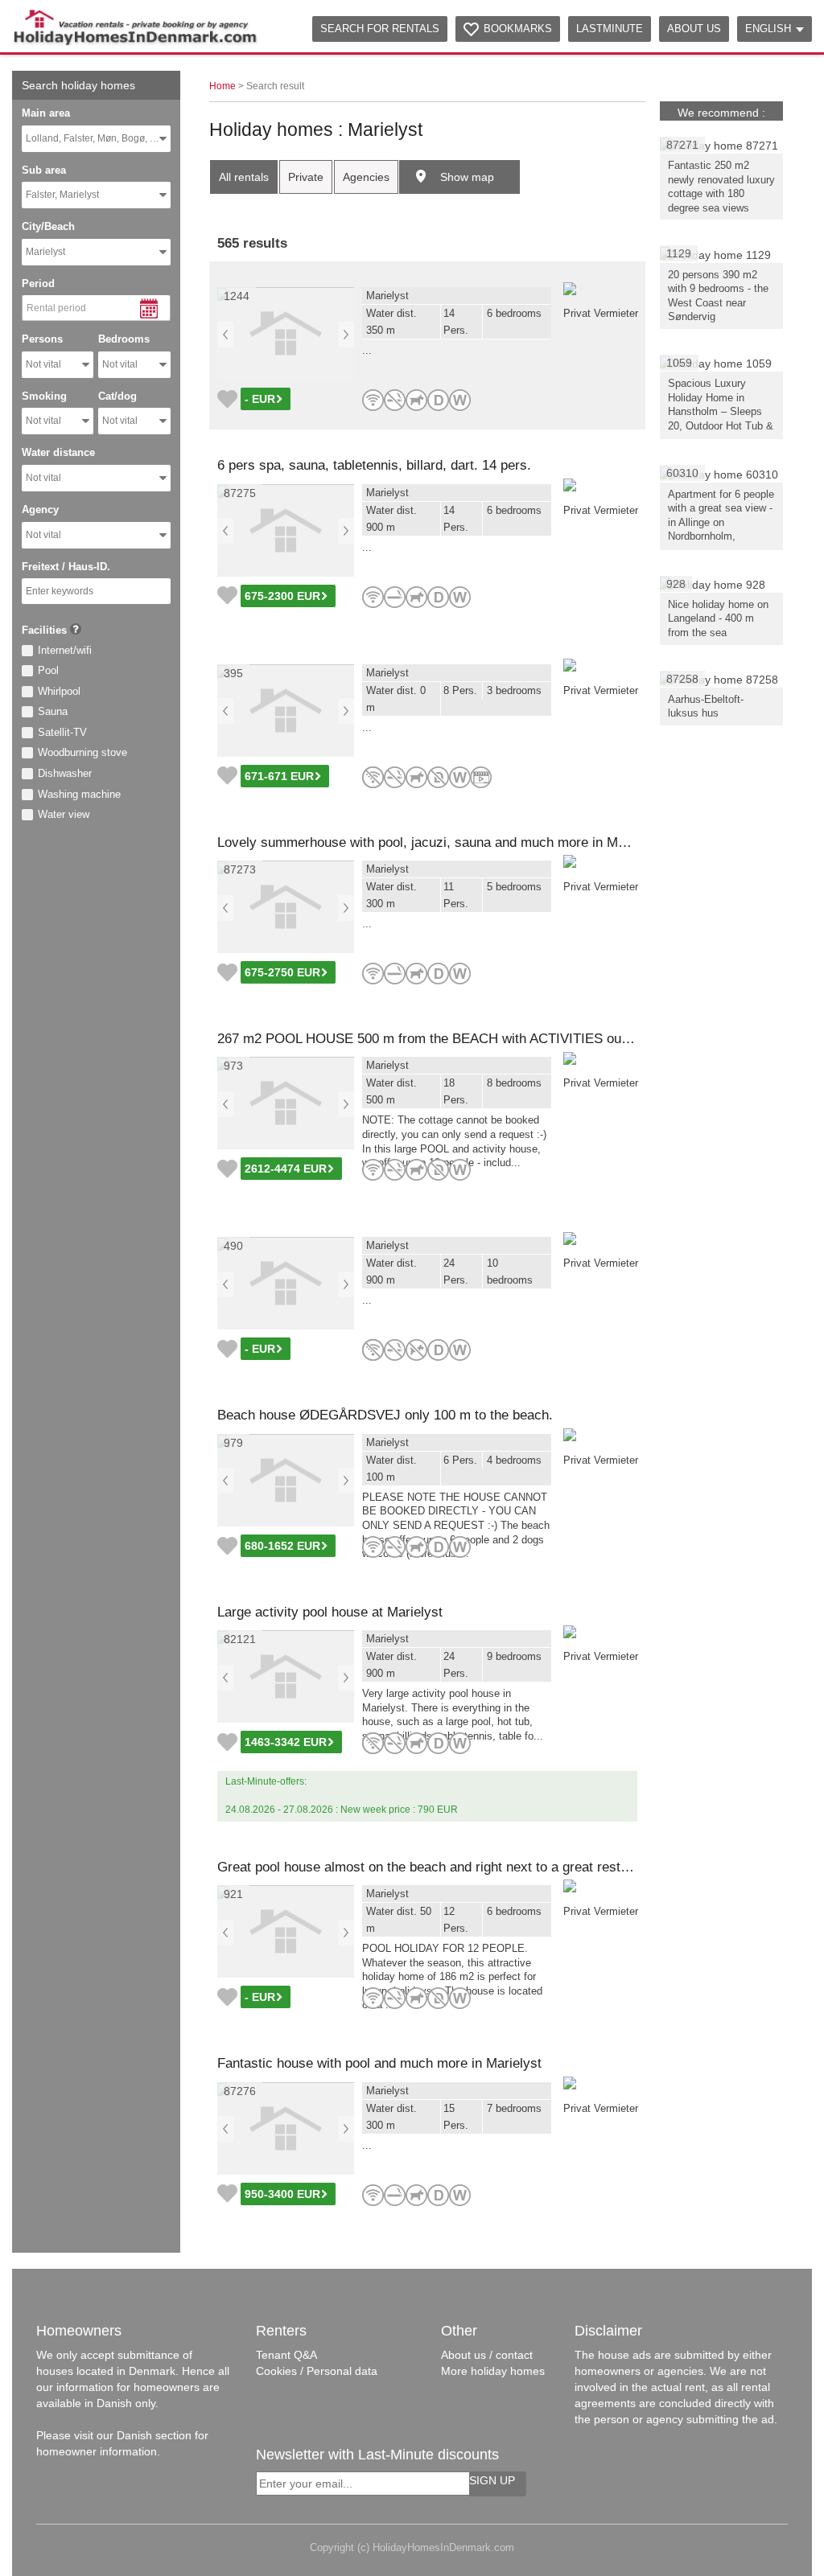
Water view (64, 814)
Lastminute (610, 29)
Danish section (154, 2435)
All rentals (244, 177)
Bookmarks (518, 29)
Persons (42, 339)
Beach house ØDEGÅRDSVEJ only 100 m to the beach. (385, 1415)
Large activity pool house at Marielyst (330, 1612)
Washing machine (79, 794)
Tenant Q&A (286, 2355)
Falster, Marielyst (62, 195)
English (768, 29)
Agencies (366, 177)
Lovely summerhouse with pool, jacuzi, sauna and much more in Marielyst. (442, 842)
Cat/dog (117, 396)
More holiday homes (493, 2371)
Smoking (44, 396)
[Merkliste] (227, 399)
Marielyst (45, 252)
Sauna (53, 711)
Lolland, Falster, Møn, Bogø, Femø (98, 138)
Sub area (44, 170)
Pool (48, 670)
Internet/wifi (65, 650)
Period (38, 283)
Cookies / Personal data (317, 2371)
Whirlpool (59, 691)
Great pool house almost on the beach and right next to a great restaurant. (440, 1867)
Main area (46, 113)
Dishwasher (65, 773)
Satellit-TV (62, 732)
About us (694, 29)
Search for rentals (380, 29)
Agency (40, 509)
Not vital (43, 364)
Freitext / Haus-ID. (66, 567)
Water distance (58, 452)
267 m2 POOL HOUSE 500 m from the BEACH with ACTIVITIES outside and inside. (468, 1039)
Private (306, 177)
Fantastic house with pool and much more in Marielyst (379, 2063)
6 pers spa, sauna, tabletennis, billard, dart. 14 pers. (374, 465)
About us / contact (487, 2355)
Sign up (492, 2480)
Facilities (44, 630)
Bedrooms (124, 339)
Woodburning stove (82, 752)
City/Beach (48, 226)
